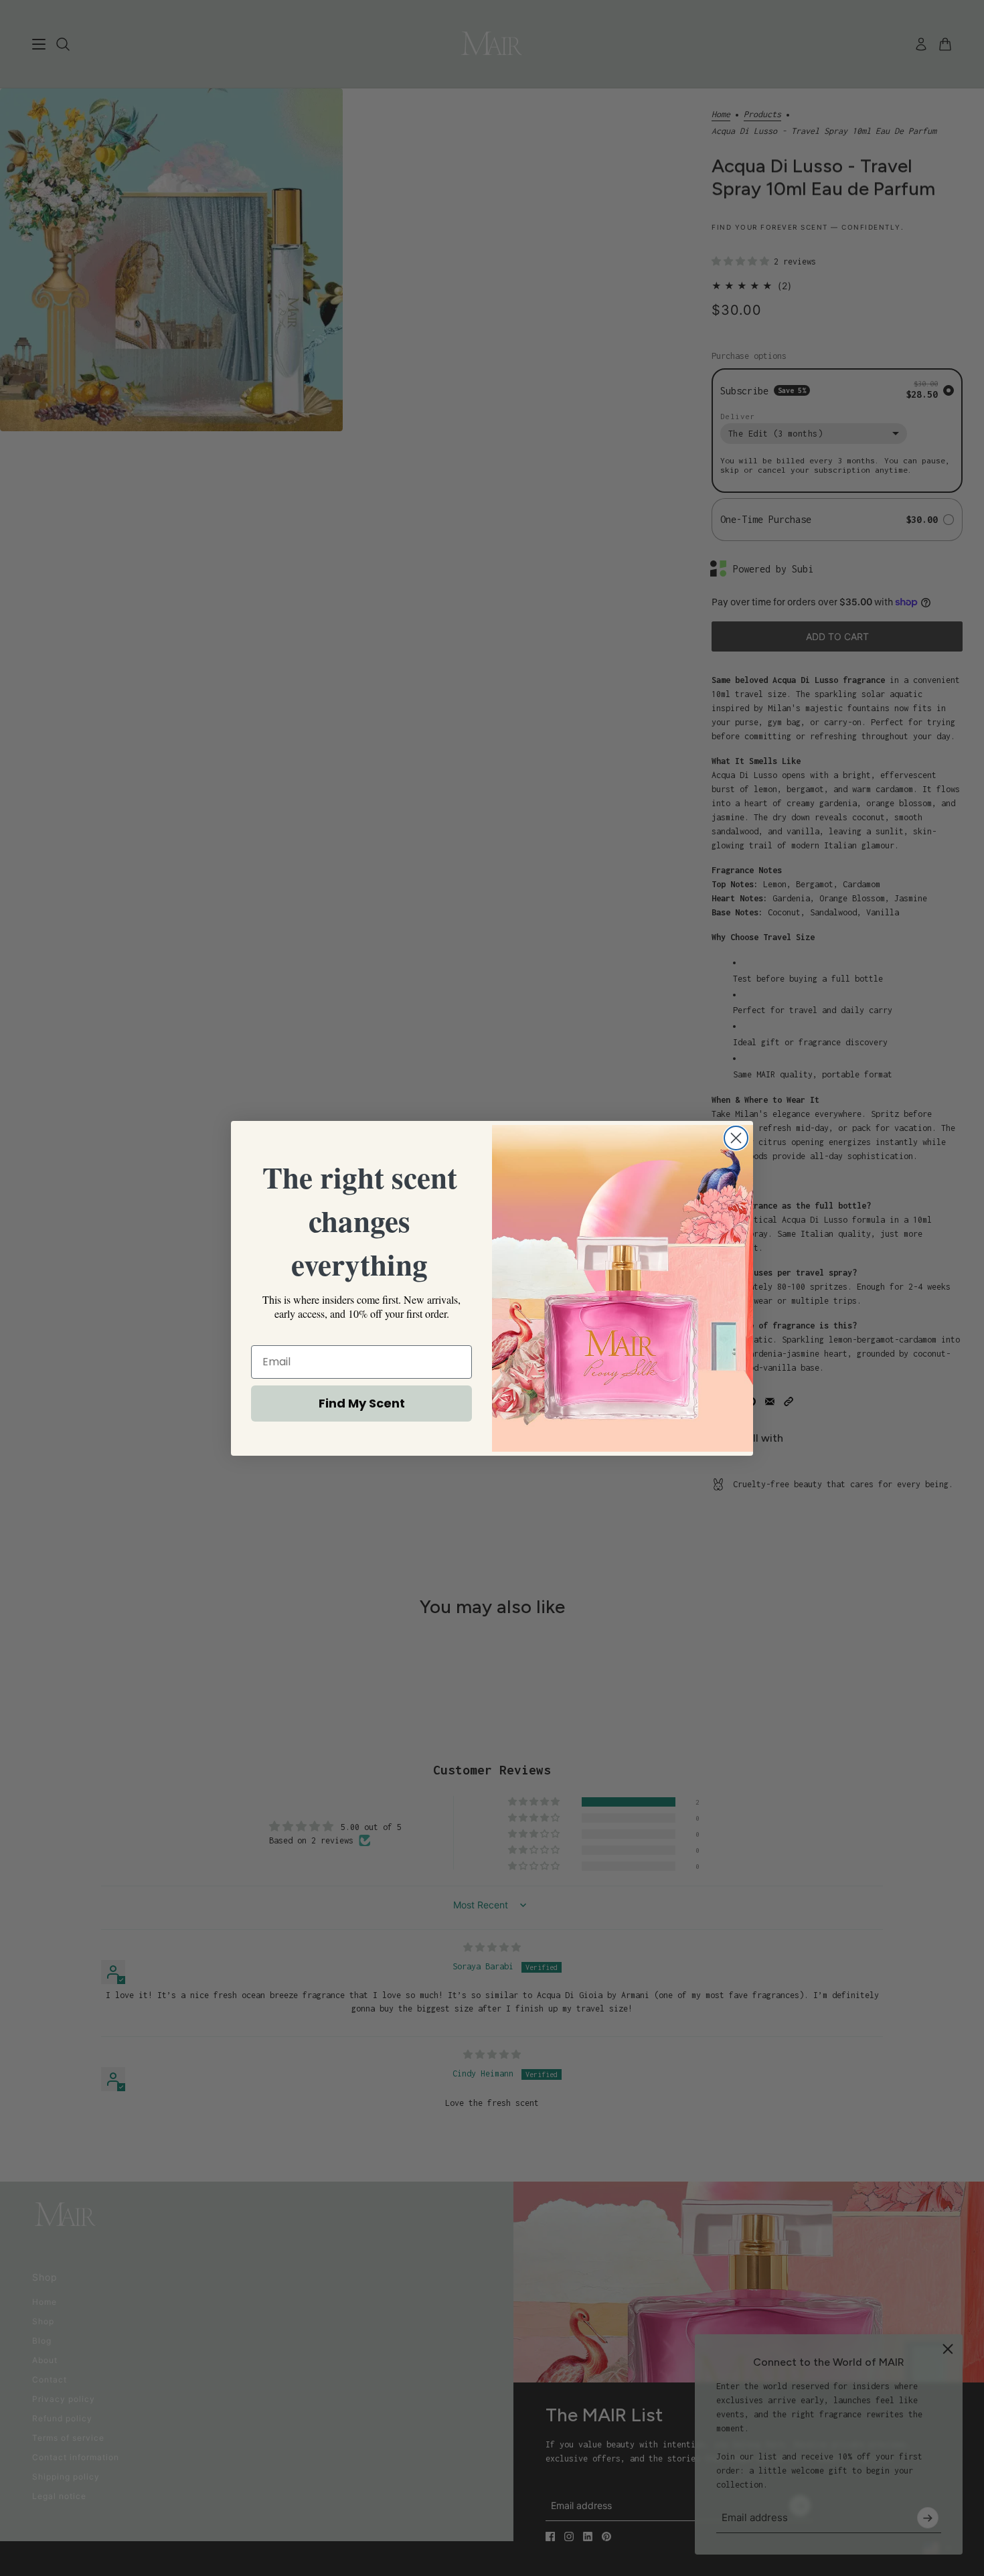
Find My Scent (362, 1403)
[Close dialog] (736, 1138)
